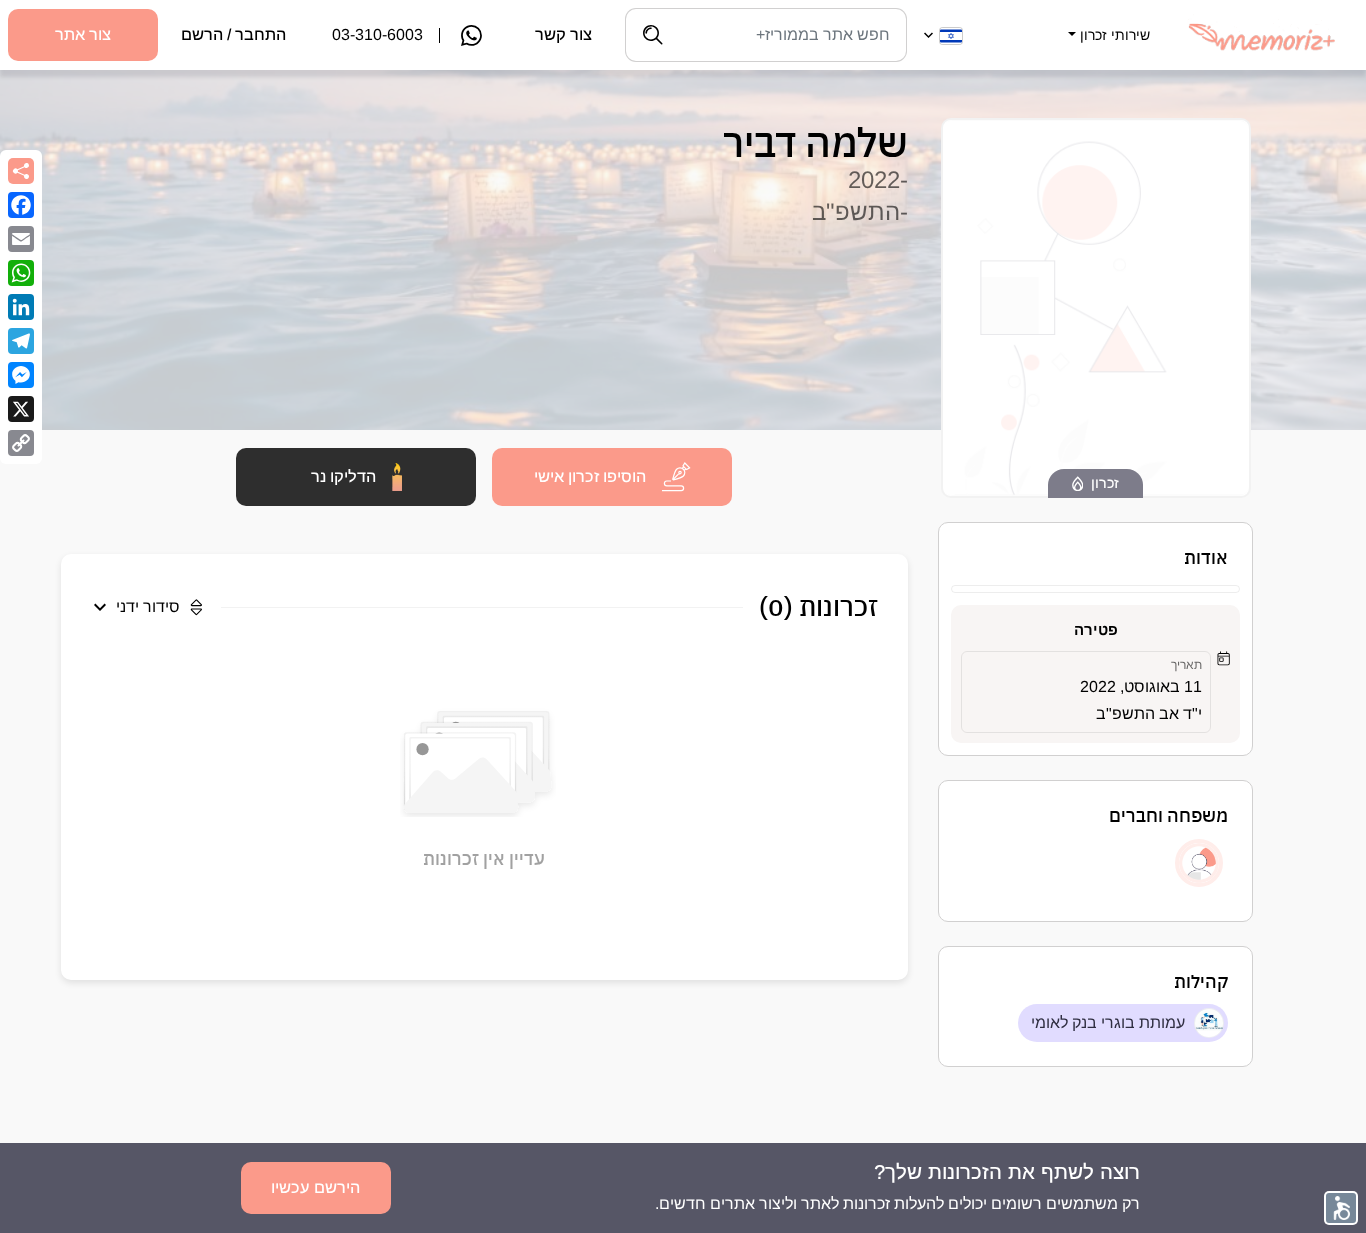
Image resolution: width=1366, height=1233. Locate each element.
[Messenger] (21, 375)
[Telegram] (21, 341)
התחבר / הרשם (233, 34)
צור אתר (83, 34)
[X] (21, 409)
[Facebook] (21, 205)
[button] (1107, 23)
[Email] (21, 239)
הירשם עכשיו (315, 1187)
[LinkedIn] (21, 307)
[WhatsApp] (21, 273)
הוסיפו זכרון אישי (590, 476)
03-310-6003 (377, 34)
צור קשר (563, 34)
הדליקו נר (343, 476)
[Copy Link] (21, 443)
